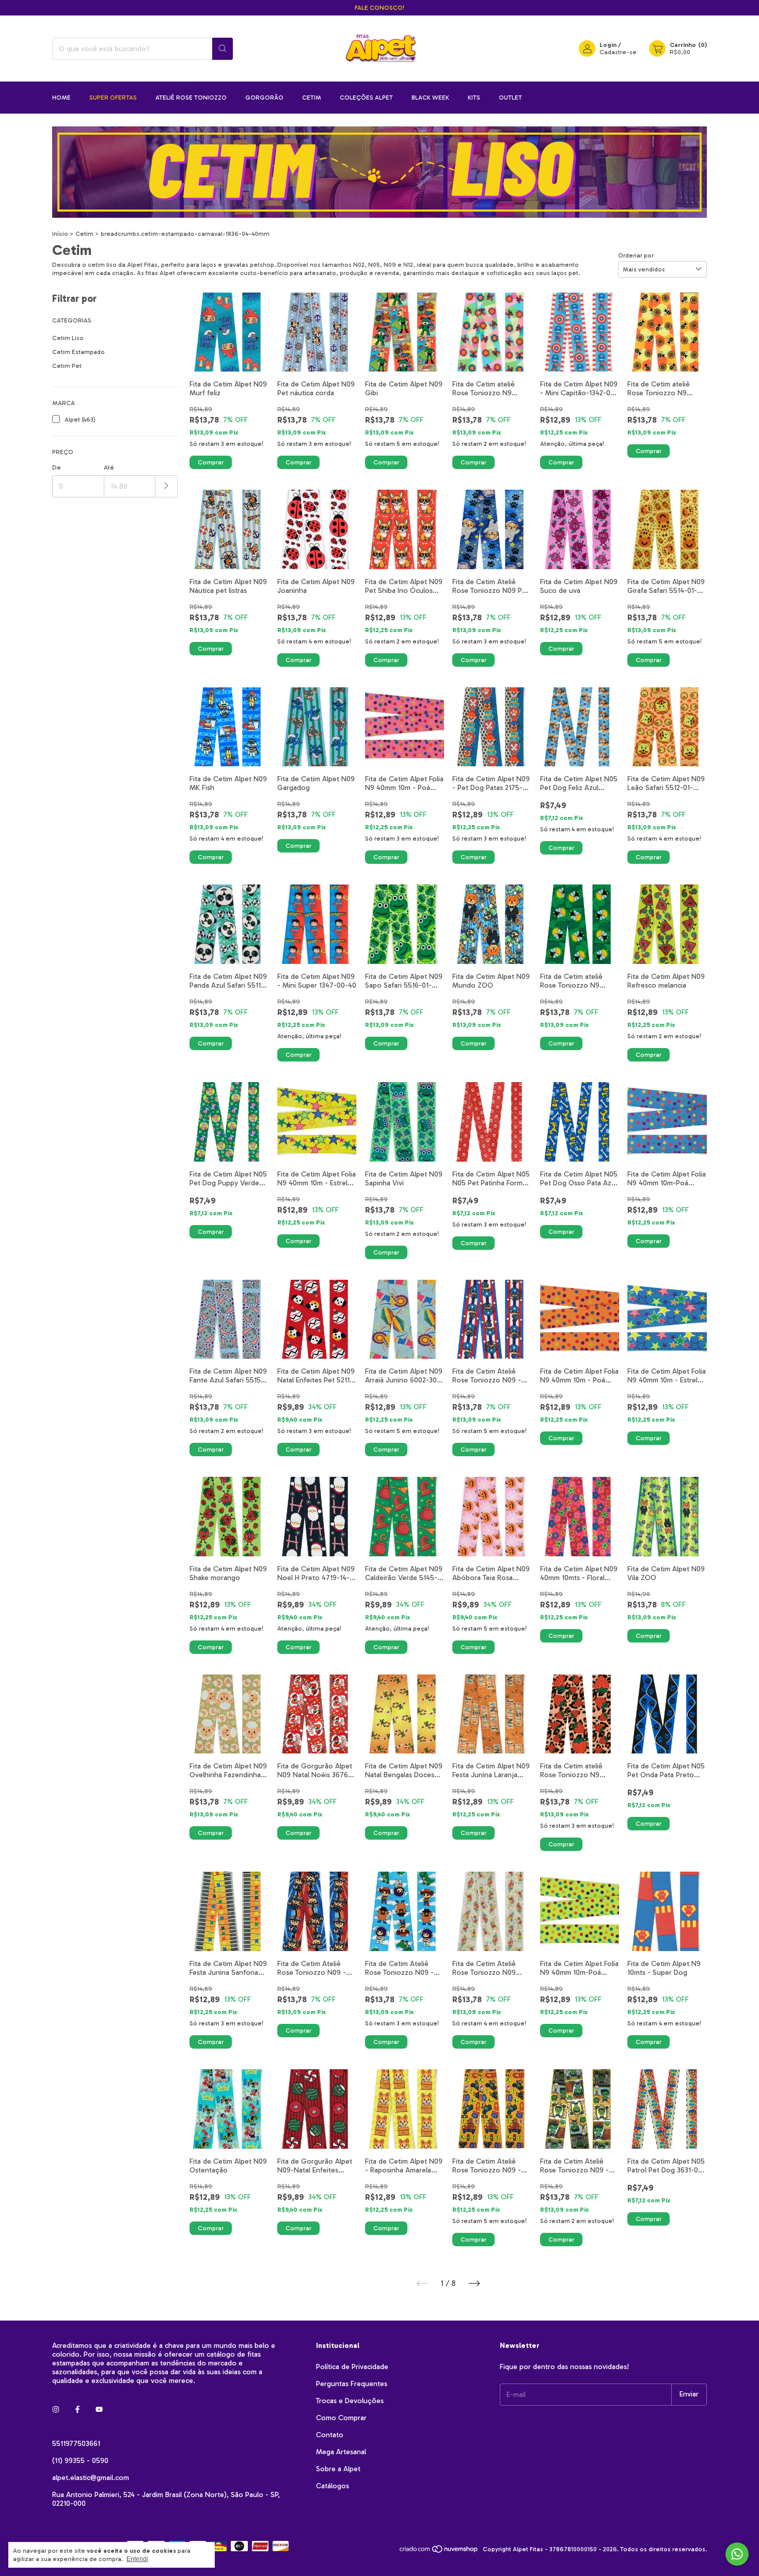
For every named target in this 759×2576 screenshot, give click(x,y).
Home (61, 98)
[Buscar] (223, 49)
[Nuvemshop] (439, 2552)
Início (60, 234)
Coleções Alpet (366, 98)
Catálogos (333, 2486)
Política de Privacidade (352, 2367)
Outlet (510, 98)
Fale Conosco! (379, 8)
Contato (330, 2435)
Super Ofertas (113, 98)
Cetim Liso (68, 338)
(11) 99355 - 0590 (80, 2461)
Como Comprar (341, 2418)
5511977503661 (76, 2444)
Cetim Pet (67, 366)
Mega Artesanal (341, 2452)
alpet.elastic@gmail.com (91, 2478)
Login (608, 45)
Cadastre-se (618, 52)
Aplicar (167, 486)
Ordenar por (636, 255)
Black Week (430, 98)
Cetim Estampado (78, 352)
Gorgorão (264, 98)
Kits (474, 98)
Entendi (137, 2559)
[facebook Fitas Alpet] (77, 2410)
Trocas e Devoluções (350, 2401)
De (57, 468)
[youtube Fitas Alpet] (99, 2410)
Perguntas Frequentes (352, 2384)
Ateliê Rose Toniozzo (191, 98)
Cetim (312, 98)
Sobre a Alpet (338, 2469)
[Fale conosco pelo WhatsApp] (737, 2554)
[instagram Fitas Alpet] (56, 2410)
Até (109, 468)
